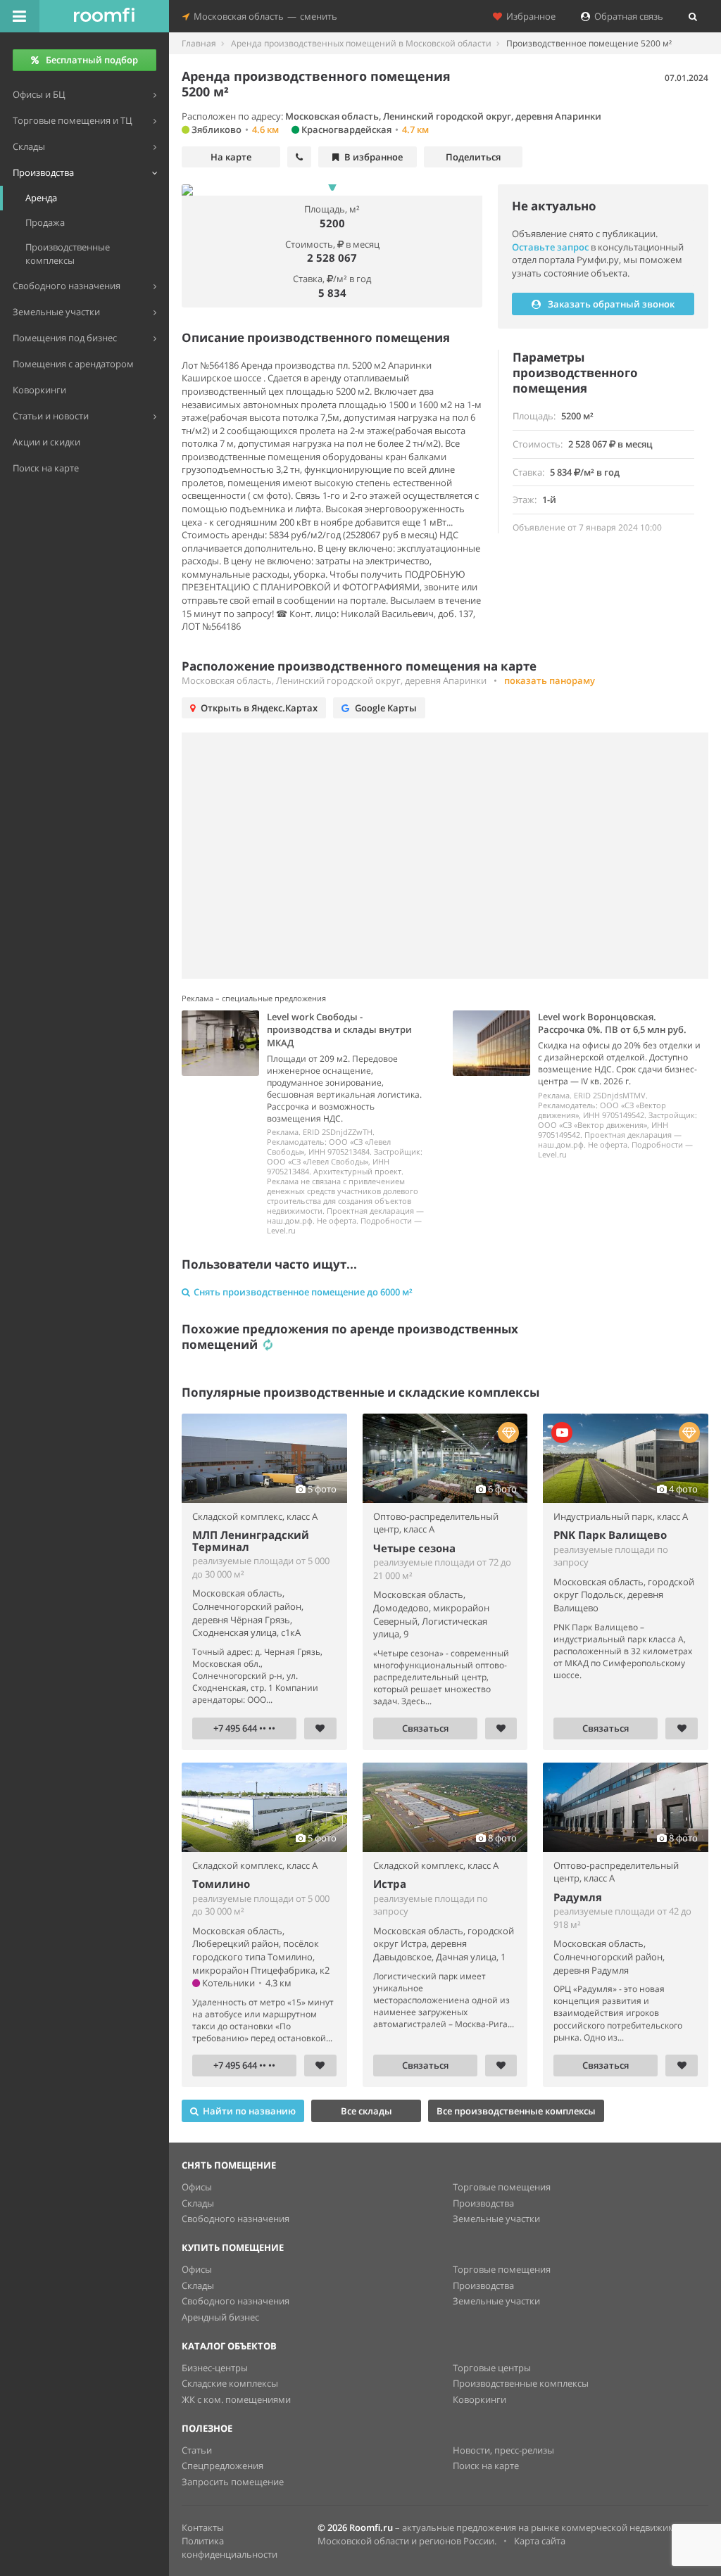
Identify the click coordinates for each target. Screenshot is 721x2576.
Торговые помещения (502, 2187)
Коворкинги (479, 2399)
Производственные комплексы (521, 2383)
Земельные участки (496, 2219)
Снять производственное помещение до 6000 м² (303, 1292)
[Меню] (20, 16)
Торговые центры (492, 2368)
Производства (483, 2203)
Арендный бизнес (220, 2317)
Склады (198, 2203)
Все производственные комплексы (516, 2111)
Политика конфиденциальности (230, 2548)
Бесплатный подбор (92, 60)
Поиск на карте (486, 2466)
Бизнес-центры (215, 2368)
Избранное (529, 16)
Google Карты (386, 708)
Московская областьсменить (263, 16)
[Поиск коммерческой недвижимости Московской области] (104, 16)
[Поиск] (693, 16)
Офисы (197, 2187)
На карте (231, 157)
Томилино (221, 1884)
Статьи (197, 2450)
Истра (390, 1884)
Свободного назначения (236, 2219)
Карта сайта (540, 2541)
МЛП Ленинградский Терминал (251, 1541)
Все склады (366, 2111)
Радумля (578, 1897)
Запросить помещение (233, 2482)
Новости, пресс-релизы (503, 2450)
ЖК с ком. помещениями (236, 2399)
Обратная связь (627, 16)
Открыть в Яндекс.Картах (259, 708)
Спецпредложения (222, 2466)
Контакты (203, 2527)
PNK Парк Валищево (610, 1535)
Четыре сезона (414, 1548)
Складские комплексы (230, 2383)
